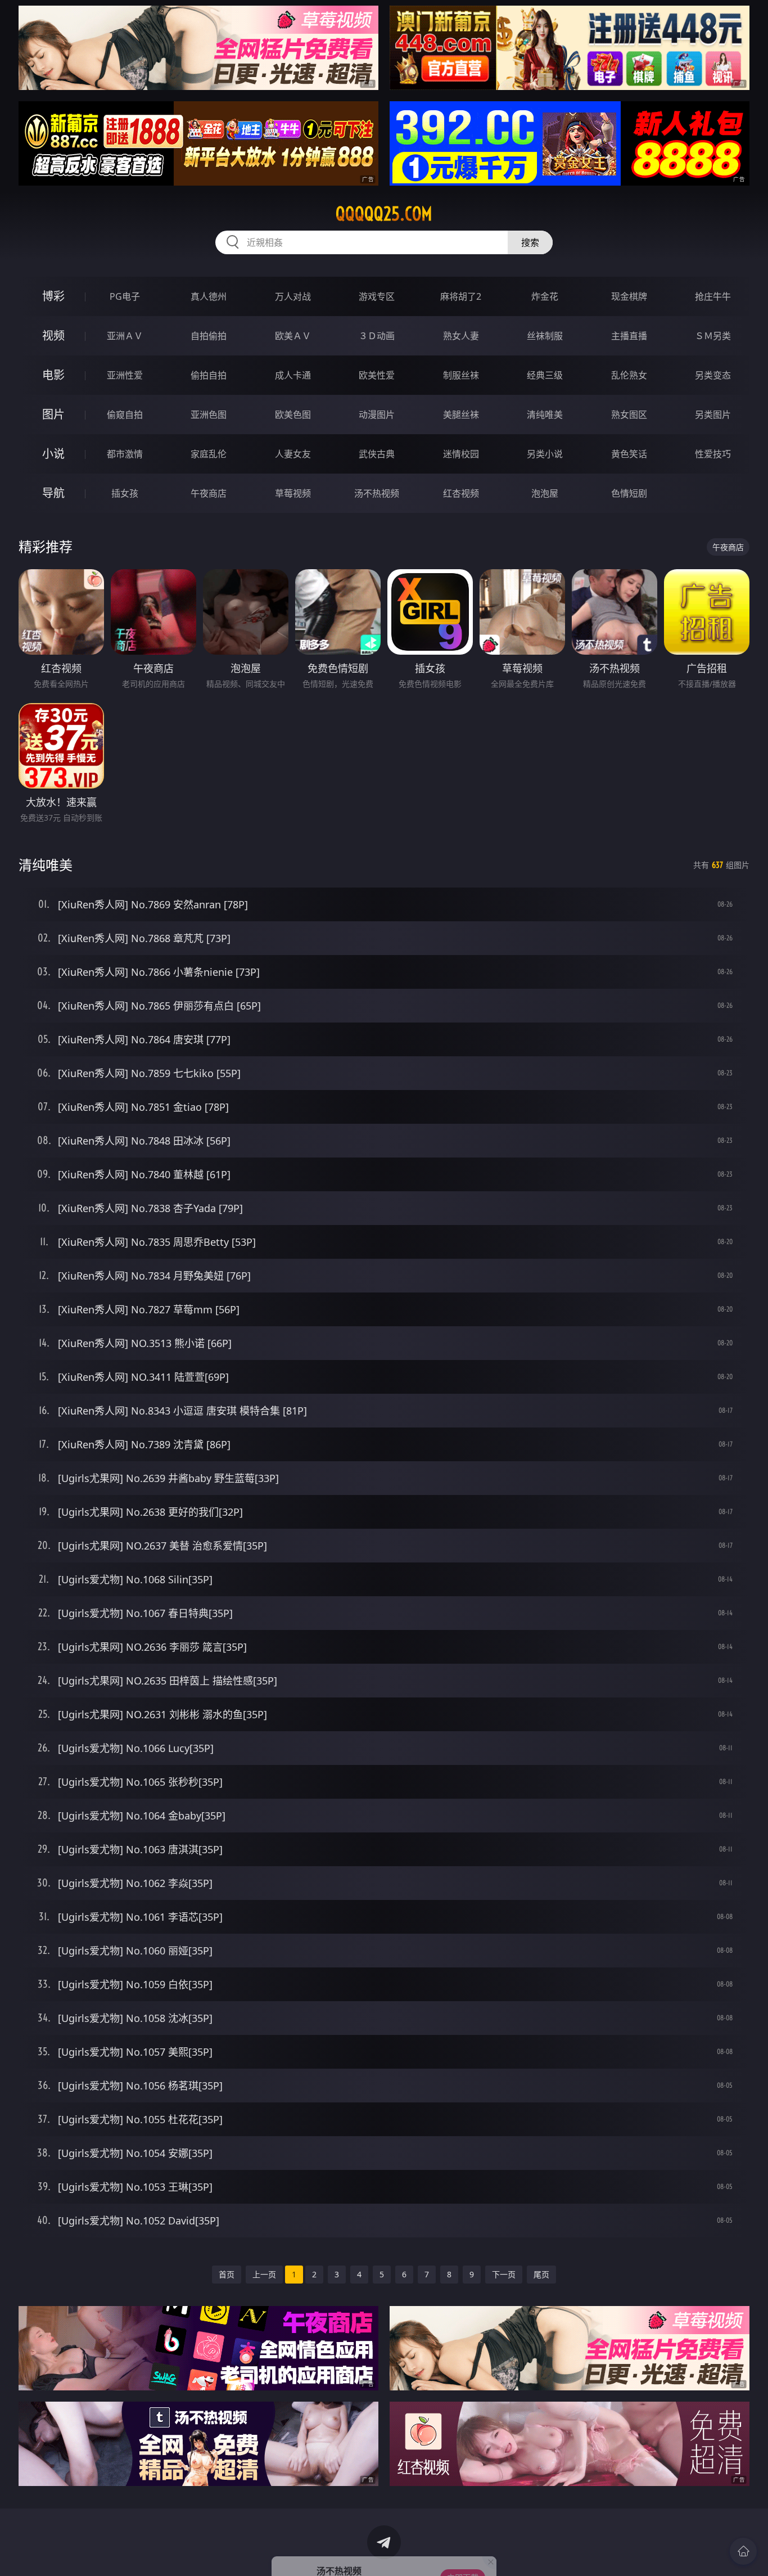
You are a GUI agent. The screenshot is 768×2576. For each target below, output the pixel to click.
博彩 (53, 296)
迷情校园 (461, 454)
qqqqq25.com (384, 214)
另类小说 (545, 454)
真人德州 (209, 296)
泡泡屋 (545, 493)
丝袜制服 (545, 336)
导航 (53, 493)
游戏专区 (377, 296)
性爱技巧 (713, 454)
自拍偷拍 (209, 336)
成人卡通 (293, 375)
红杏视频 (461, 493)
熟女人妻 (461, 336)
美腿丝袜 (461, 415)
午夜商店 (209, 493)
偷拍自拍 (209, 375)
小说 (53, 454)
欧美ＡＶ (293, 336)
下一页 (504, 2274)
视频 (53, 335)
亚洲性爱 (125, 375)
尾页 (541, 2274)
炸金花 (545, 296)
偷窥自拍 (125, 415)
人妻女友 (293, 454)
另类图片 (713, 415)
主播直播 (629, 336)
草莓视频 (293, 493)
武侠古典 (377, 454)
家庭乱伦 (209, 454)
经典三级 (545, 375)
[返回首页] (743, 2551)
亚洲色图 (209, 415)
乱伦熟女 (629, 375)
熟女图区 (629, 415)
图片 (53, 414)
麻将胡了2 (461, 296)
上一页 (264, 2274)
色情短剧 (629, 493)
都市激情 (125, 454)
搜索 (530, 242)
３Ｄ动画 (377, 336)
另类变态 (713, 375)
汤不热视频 (377, 493)
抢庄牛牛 (713, 296)
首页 (227, 2274)
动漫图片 (377, 415)
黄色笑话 (629, 454)
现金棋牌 (629, 296)
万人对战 (293, 296)
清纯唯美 (545, 415)
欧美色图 (293, 415)
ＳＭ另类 (713, 336)
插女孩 (125, 493)
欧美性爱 (377, 375)
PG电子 (125, 296)
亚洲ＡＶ (125, 336)
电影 (53, 375)
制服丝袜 (461, 375)
